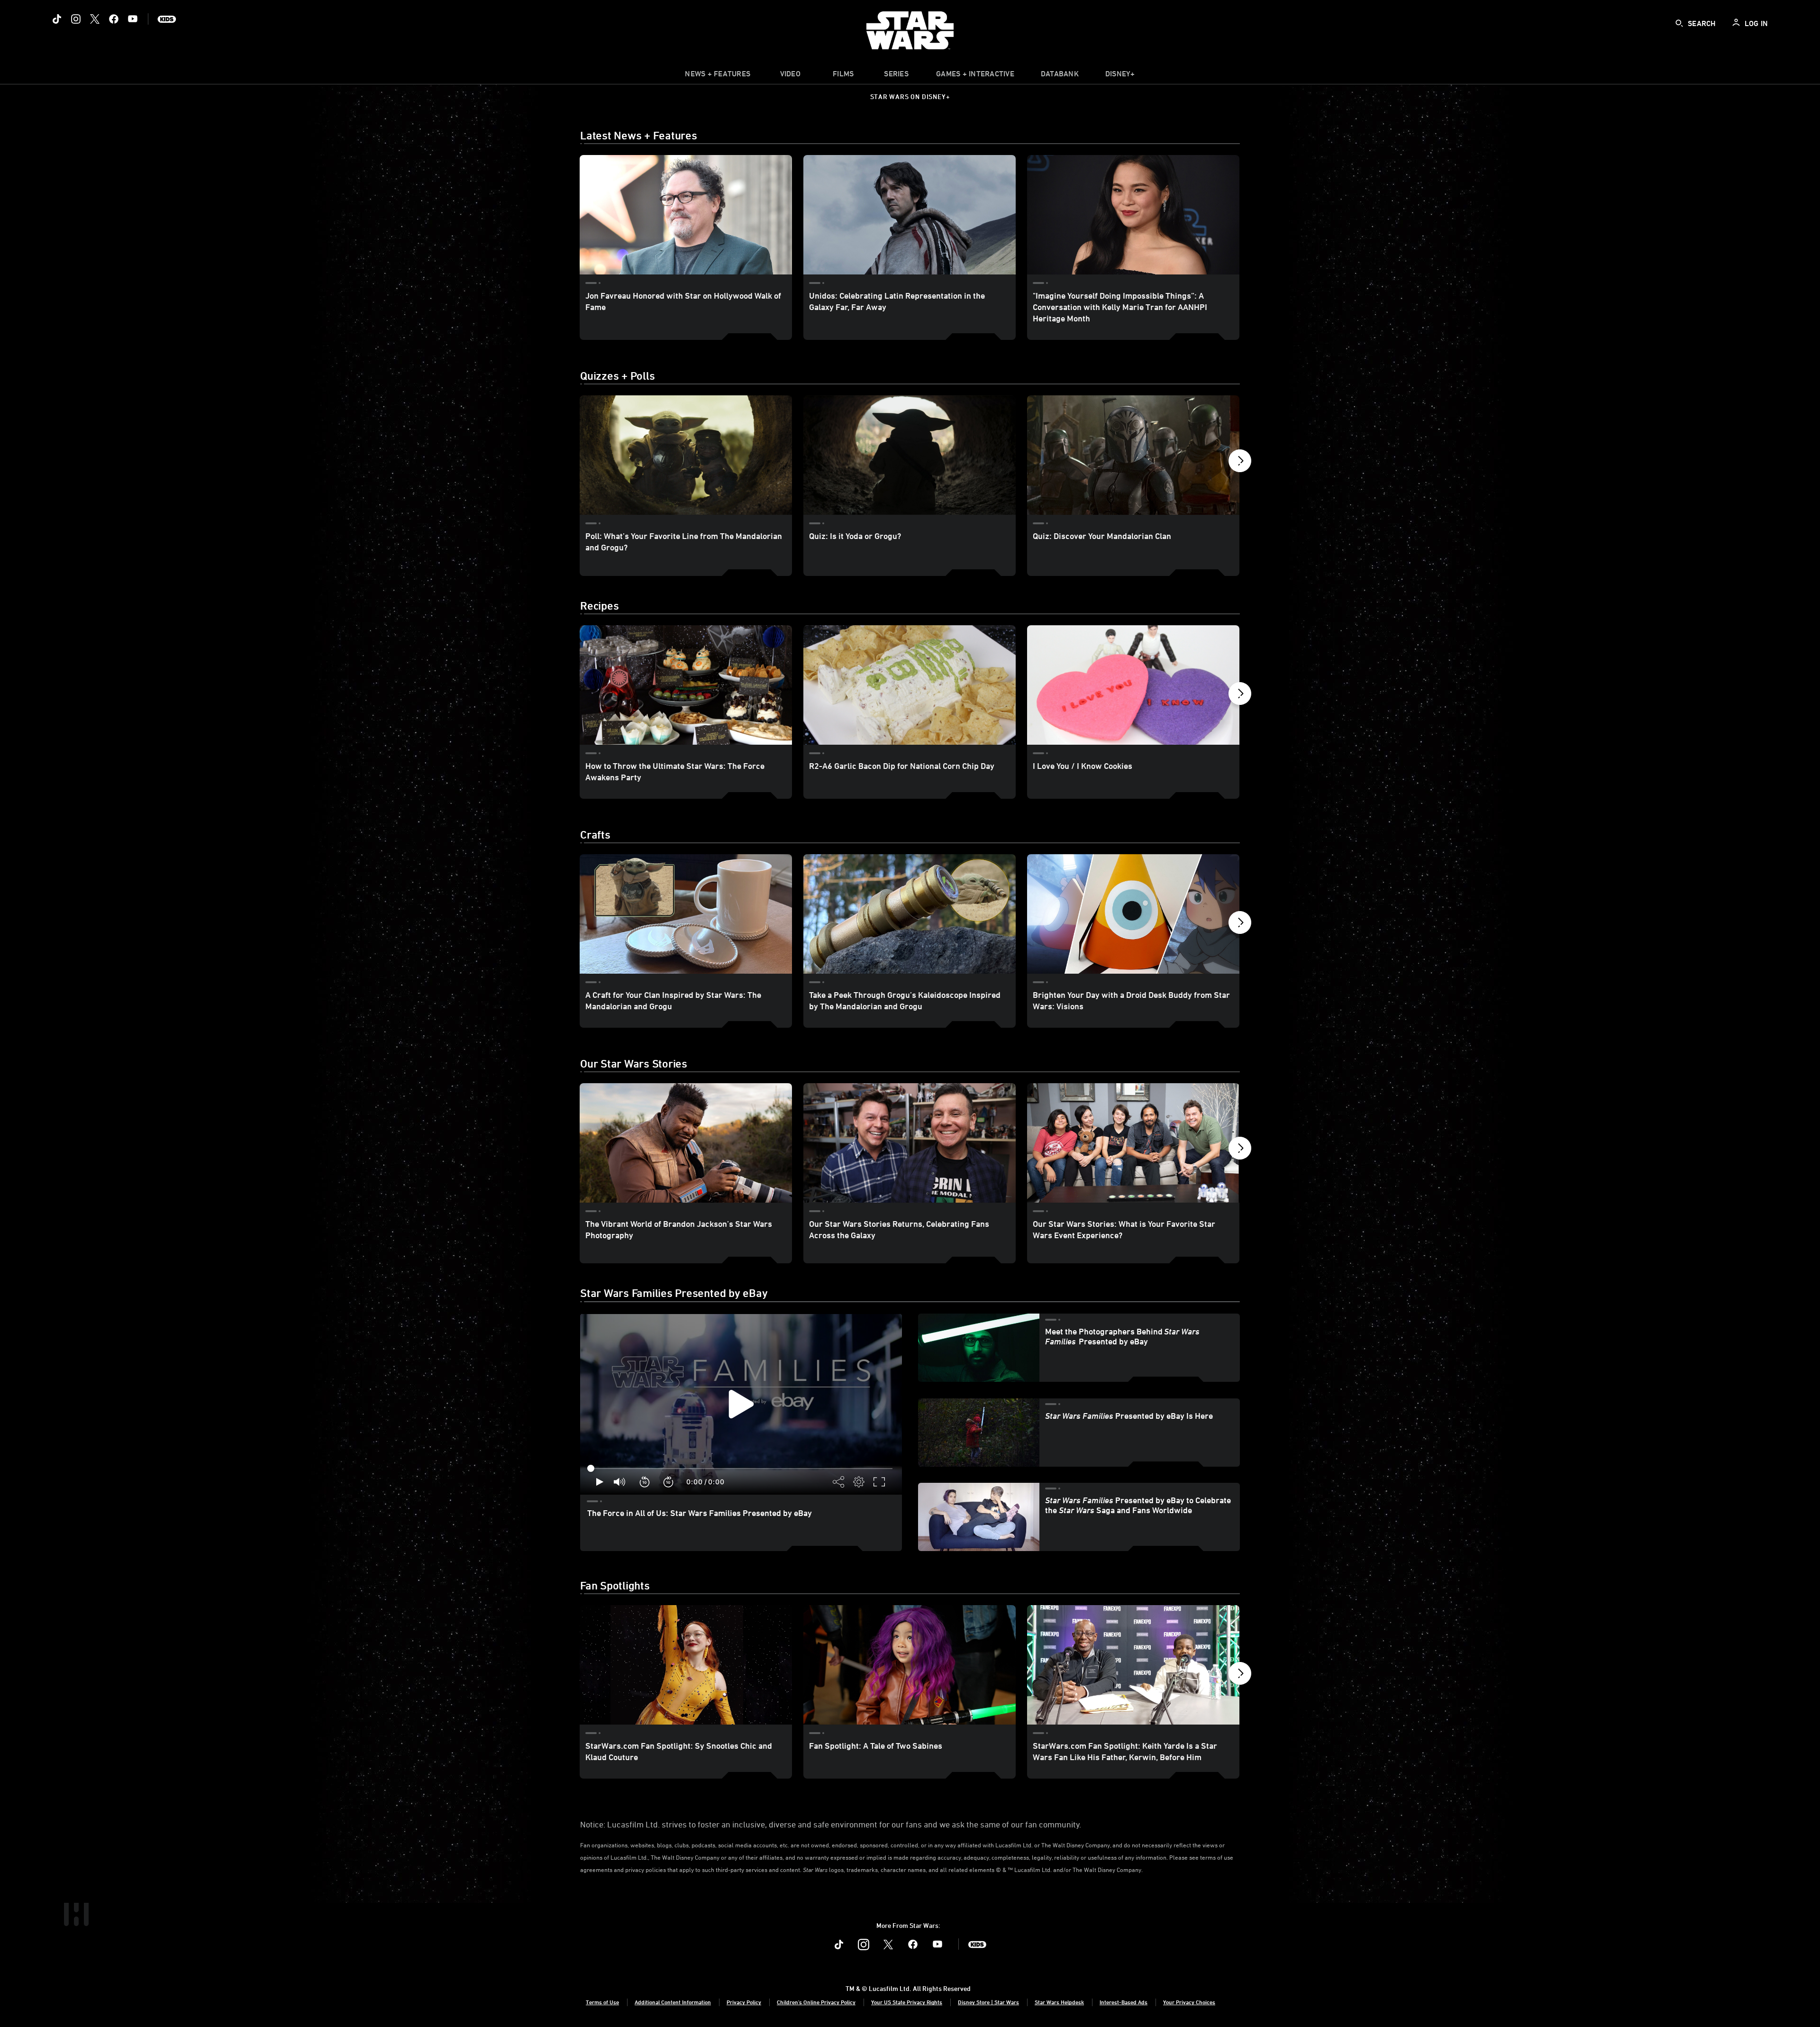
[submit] (1679, 23)
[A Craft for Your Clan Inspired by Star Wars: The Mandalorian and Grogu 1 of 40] (686, 914)
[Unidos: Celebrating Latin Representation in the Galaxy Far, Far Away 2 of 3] (910, 215)
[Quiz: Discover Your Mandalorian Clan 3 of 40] (1133, 455)
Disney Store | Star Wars (988, 2002)
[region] (741, 1404)
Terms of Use (602, 2002)
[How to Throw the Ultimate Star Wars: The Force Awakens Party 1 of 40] (686, 685)
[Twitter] (95, 19)
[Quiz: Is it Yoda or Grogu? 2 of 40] (910, 455)
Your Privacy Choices (1189, 2002)
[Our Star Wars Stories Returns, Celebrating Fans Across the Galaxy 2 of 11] (910, 1143)
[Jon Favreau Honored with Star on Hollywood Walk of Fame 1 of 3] (686, 215)
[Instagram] (76, 19)
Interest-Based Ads (1124, 2002)
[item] (718, 76)
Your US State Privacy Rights (907, 2002)
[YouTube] (133, 19)
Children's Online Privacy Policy (816, 2002)
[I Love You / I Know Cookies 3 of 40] (1133, 685)
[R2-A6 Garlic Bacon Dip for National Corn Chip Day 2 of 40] (910, 685)
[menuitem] (790, 76)
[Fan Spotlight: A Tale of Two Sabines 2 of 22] (910, 1665)
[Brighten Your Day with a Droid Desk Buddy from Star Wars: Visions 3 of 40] (1133, 914)
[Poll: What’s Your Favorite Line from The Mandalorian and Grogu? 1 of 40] (686, 455)
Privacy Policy (744, 2002)
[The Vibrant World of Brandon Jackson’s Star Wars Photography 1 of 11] (686, 1143)
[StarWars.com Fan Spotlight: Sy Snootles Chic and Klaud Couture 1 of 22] (686, 1665)
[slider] (741, 1469)
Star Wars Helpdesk (1059, 2002)
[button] (1240, 463)
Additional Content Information (673, 2002)
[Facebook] (114, 19)
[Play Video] (741, 1404)
